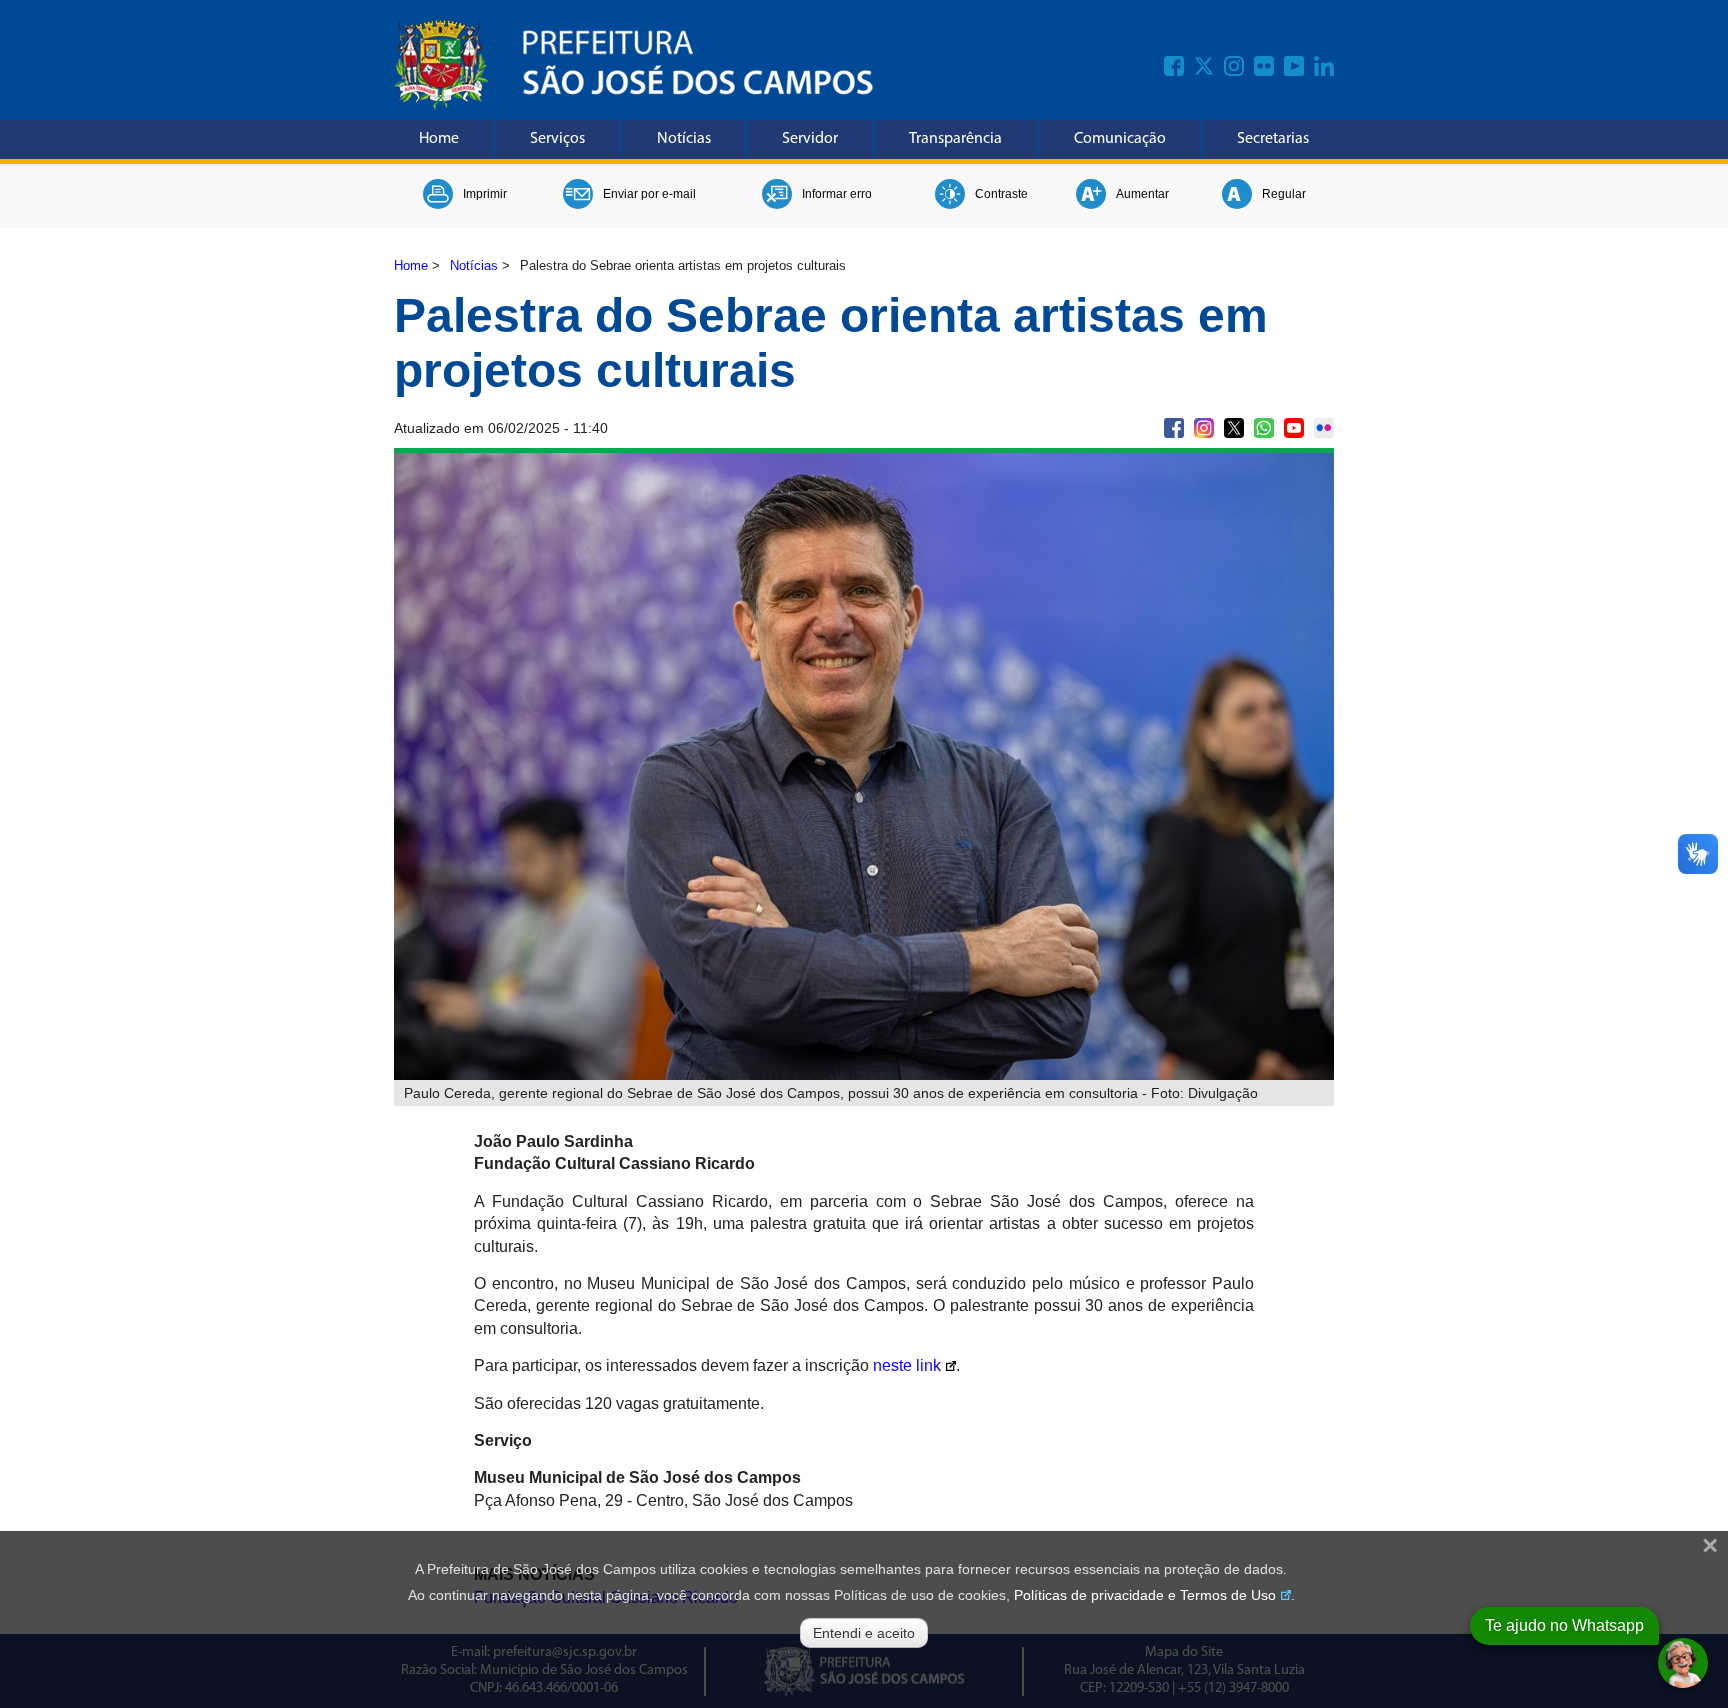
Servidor (810, 139)
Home (439, 139)
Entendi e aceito (864, 1633)
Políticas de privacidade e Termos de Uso (1145, 1595)
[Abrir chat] (1683, 1663)
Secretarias (1273, 139)
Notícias (684, 139)
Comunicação (1120, 139)
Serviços (557, 139)
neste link (907, 1365)
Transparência (955, 139)
